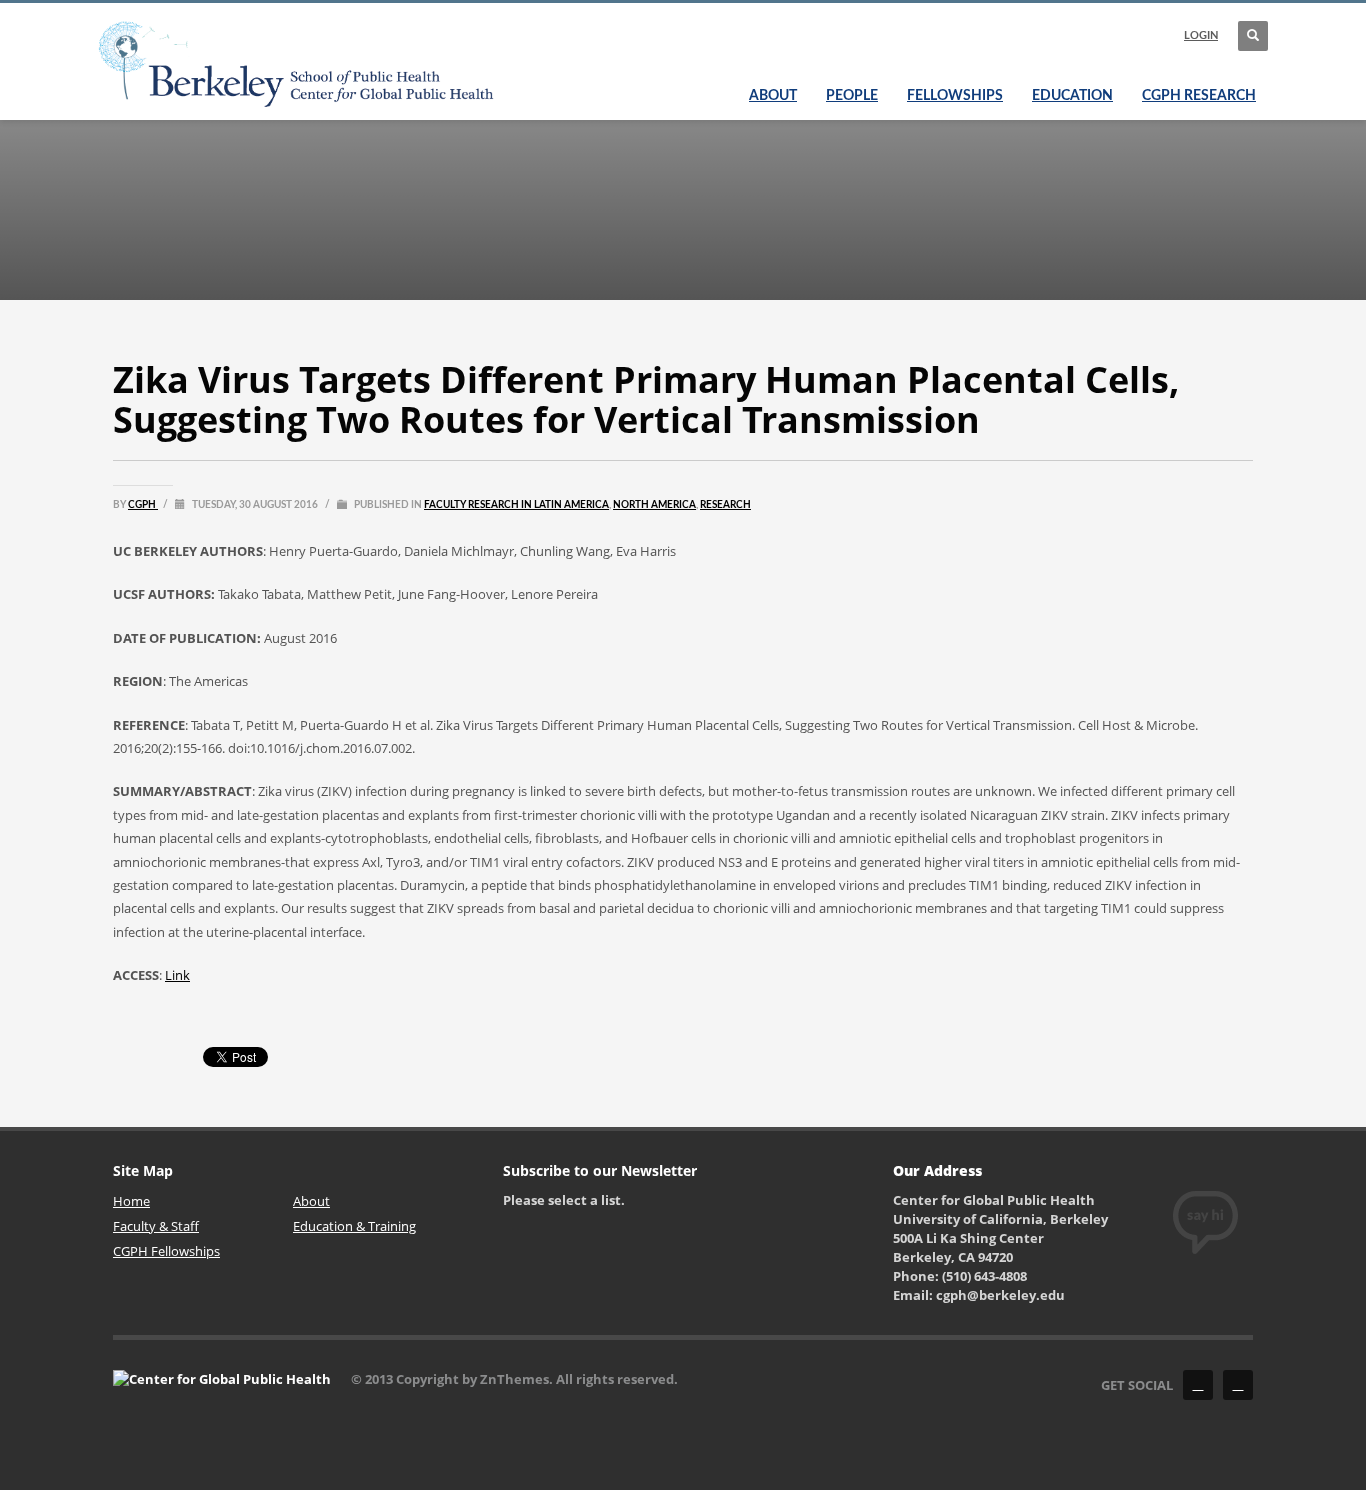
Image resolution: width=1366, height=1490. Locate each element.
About (311, 1201)
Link (177, 975)
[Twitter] (1238, 1385)
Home (131, 1201)
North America (654, 505)
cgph (143, 505)
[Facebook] (1198, 1385)
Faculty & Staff (156, 1226)
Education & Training (354, 1226)
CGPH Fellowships (166, 1251)
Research (725, 505)
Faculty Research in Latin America (516, 505)
